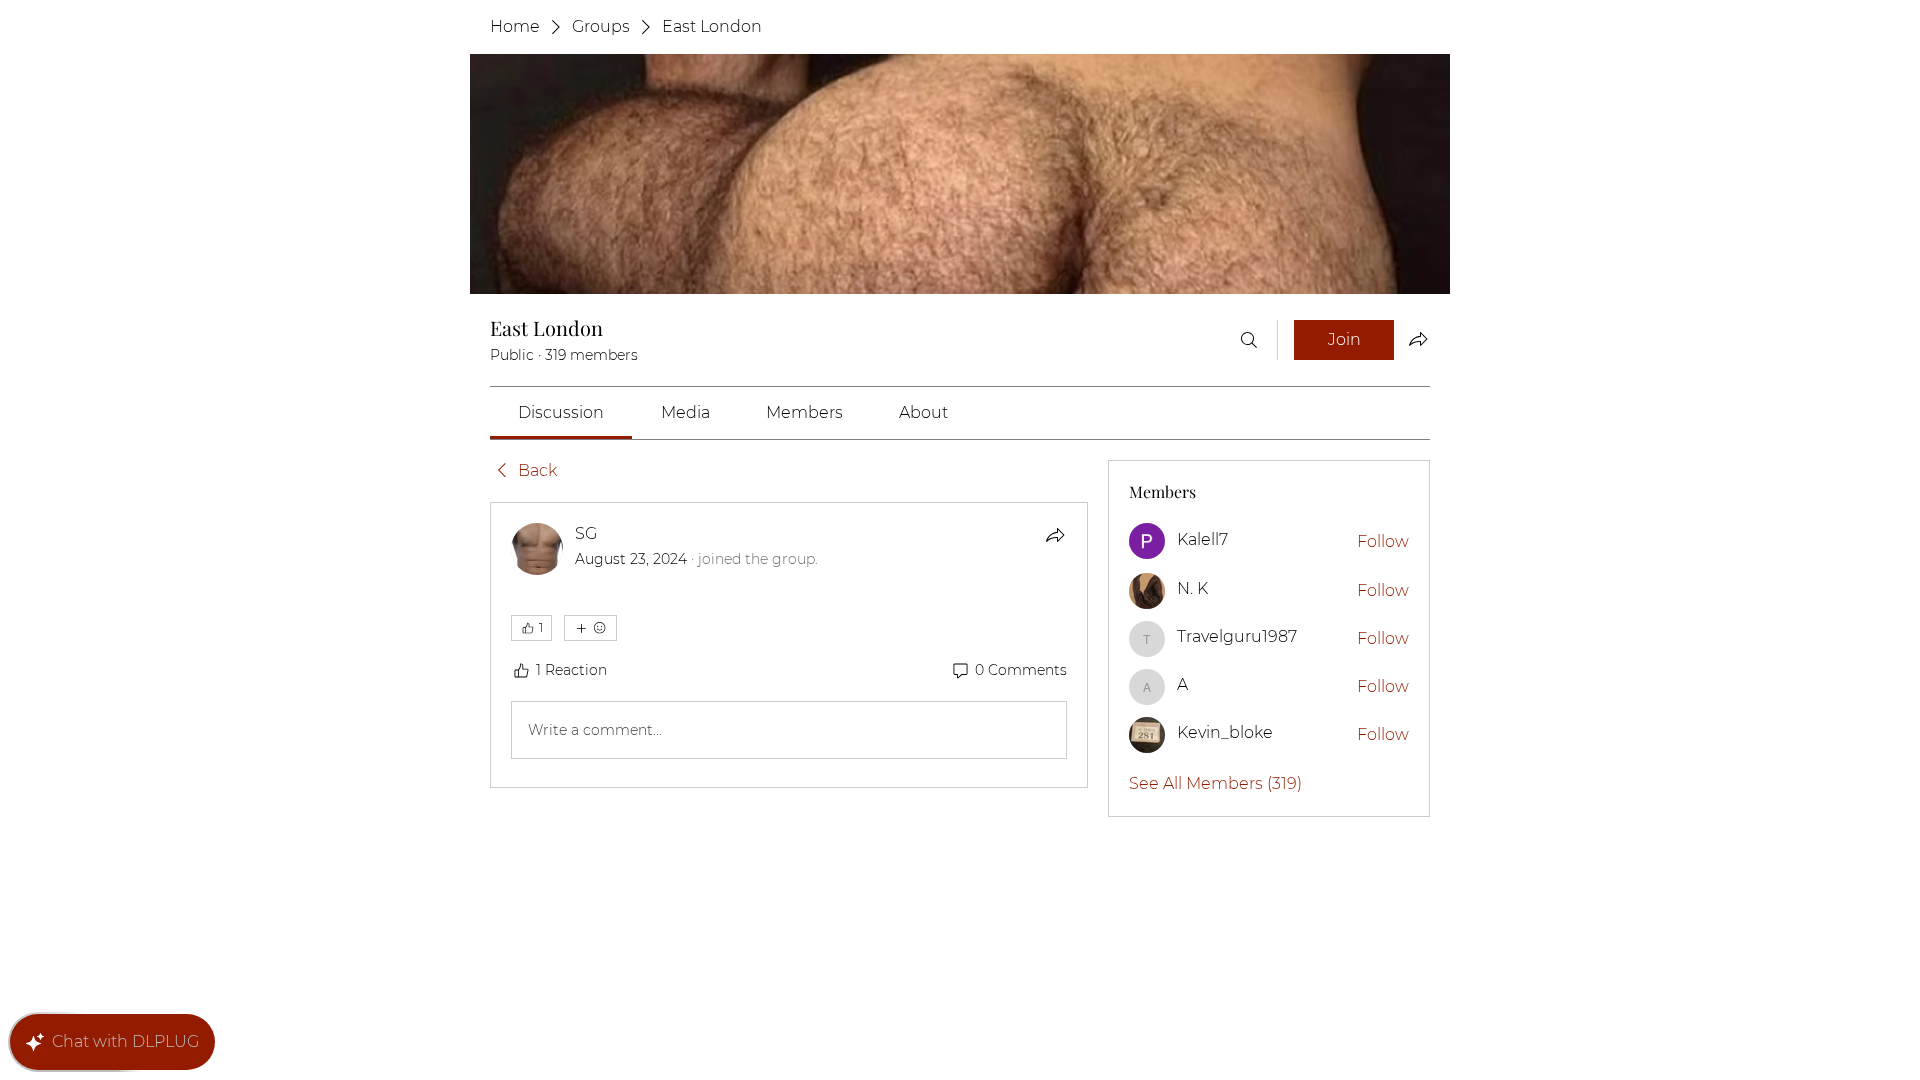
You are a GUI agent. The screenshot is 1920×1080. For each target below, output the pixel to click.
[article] (789, 645)
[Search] (1249, 340)
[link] (561, 412)
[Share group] (1418, 339)
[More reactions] (590, 628)
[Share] (1055, 535)
